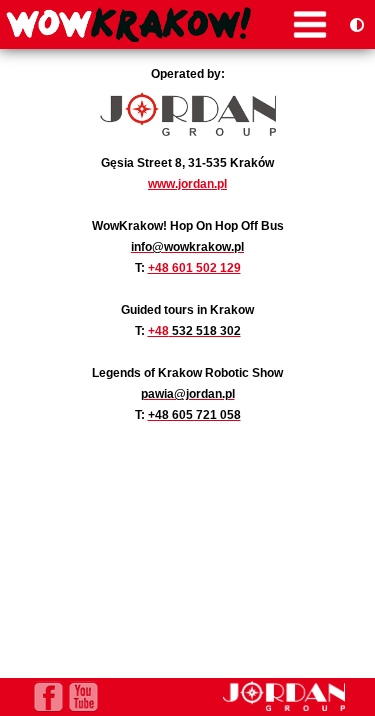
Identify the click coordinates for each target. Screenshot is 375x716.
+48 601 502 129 (194, 267)
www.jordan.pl (187, 183)
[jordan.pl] (284, 706)
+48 (158, 330)
